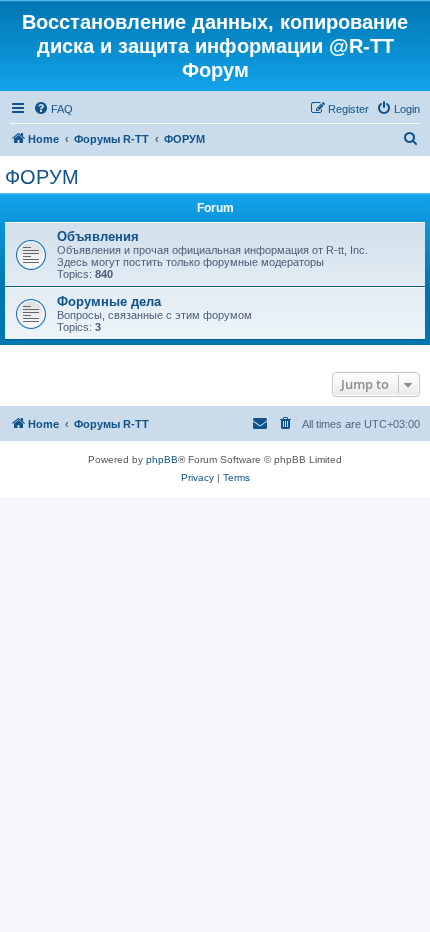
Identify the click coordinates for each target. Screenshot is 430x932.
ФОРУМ (42, 177)
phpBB (162, 459)
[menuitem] (53, 109)
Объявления (98, 236)
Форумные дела (109, 301)
